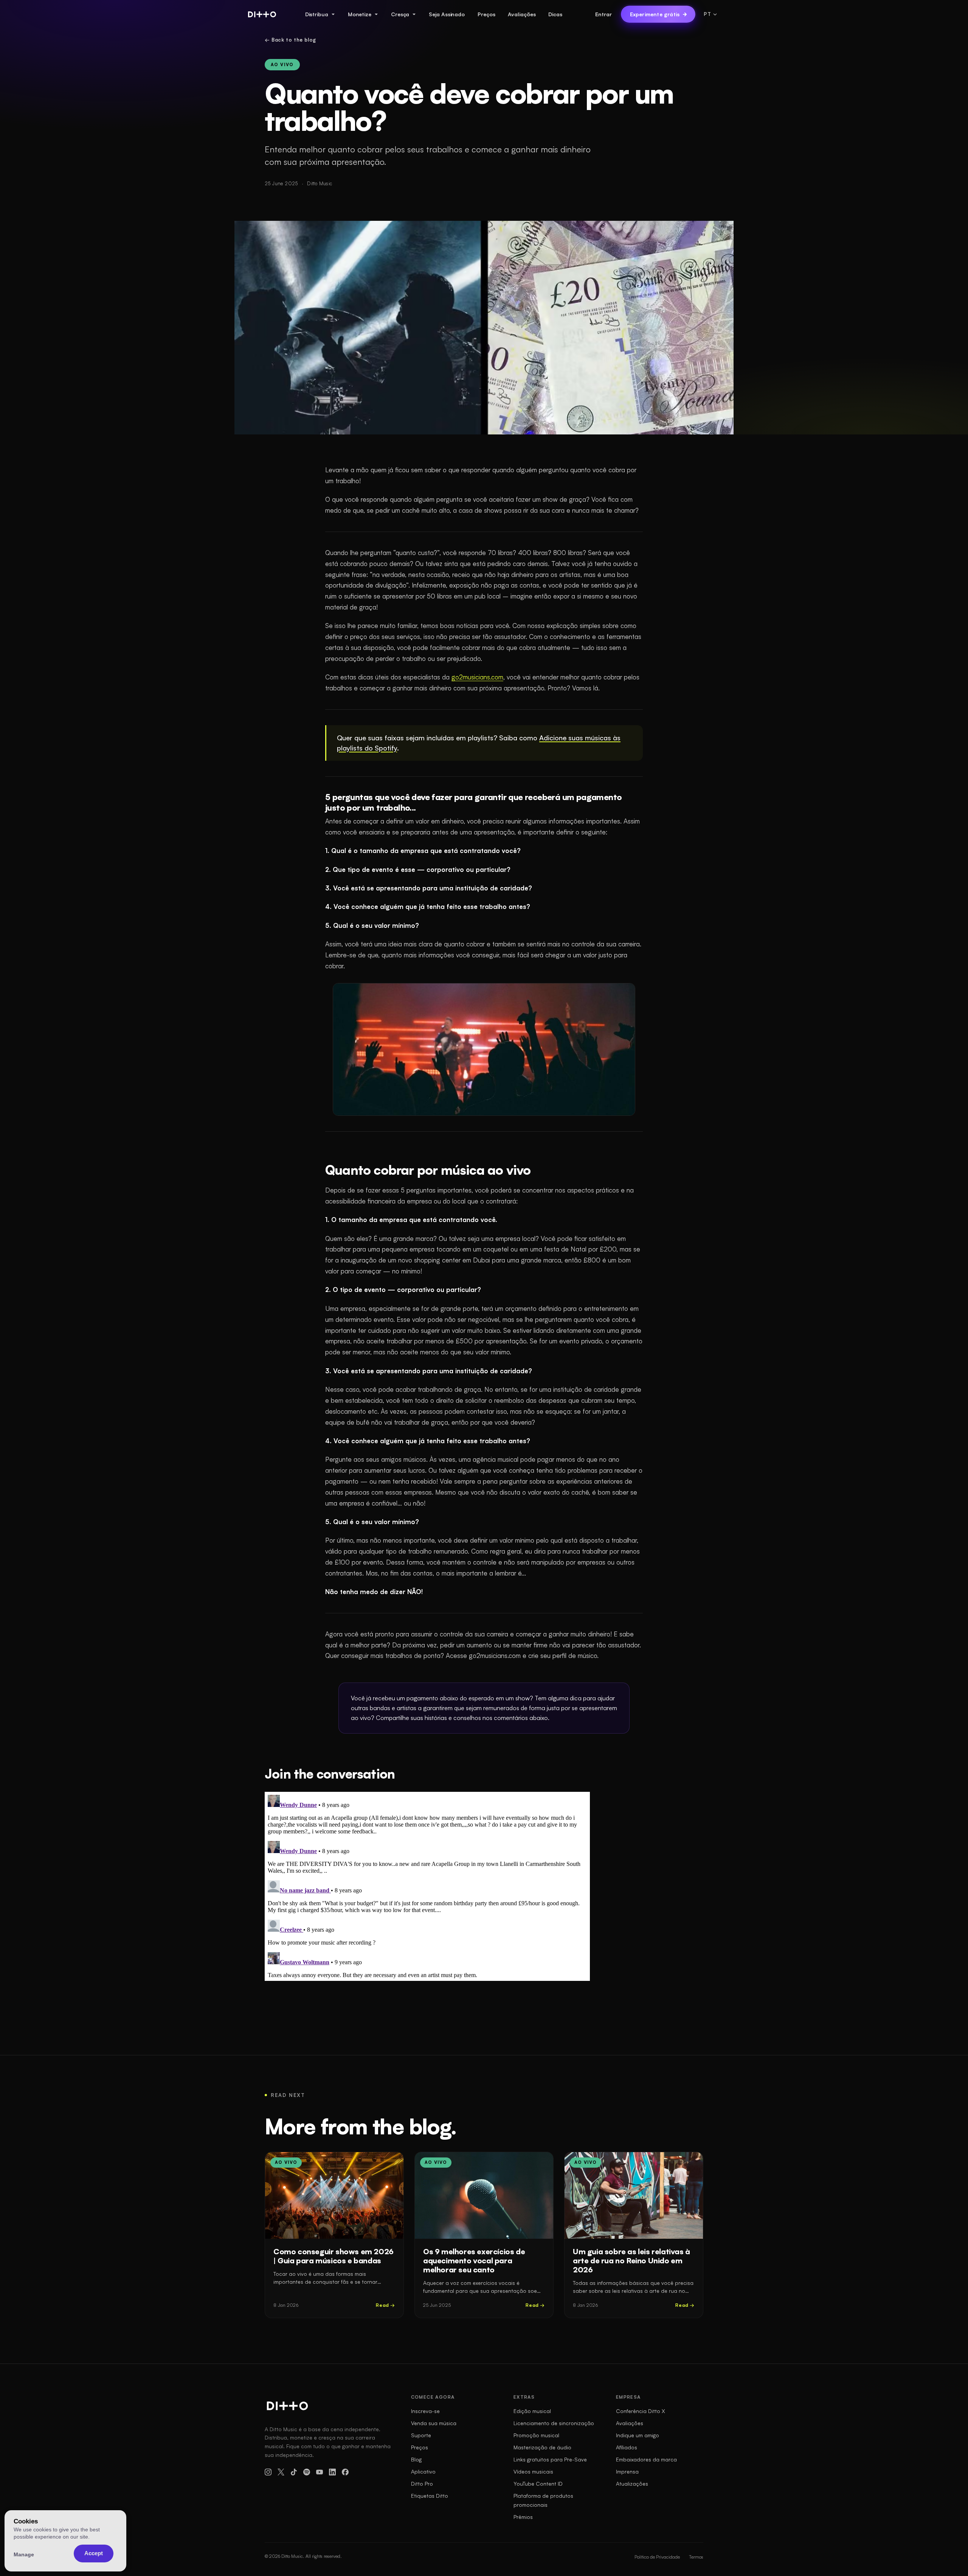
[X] (281, 2472)
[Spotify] (307, 2472)
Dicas (555, 14)
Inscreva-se (425, 2411)
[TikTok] (294, 2472)
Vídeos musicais (533, 2471)
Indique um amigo (638, 2435)
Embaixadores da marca (646, 2459)
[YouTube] (320, 2472)
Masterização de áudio (542, 2447)
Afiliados (627, 2447)
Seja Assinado (447, 14)
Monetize (360, 14)
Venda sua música (434, 2423)
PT (707, 14)
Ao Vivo (282, 65)
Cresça (400, 14)
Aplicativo (423, 2471)
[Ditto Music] (262, 14)
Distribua (317, 14)
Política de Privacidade (657, 2557)
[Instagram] (268, 2472)
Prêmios (523, 2517)
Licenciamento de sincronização (554, 2423)
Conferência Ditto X (641, 2411)
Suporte (421, 2435)
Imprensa (627, 2471)
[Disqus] (427, 1886)
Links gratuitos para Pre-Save (550, 2459)
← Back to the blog (290, 40)
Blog (416, 2459)
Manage (24, 2554)
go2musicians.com (477, 677)
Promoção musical (536, 2435)
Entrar (603, 14)
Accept (94, 2553)
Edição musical (532, 2411)
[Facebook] (345, 2472)
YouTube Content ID (538, 2484)
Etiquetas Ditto (430, 2496)
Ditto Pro (422, 2484)
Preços (486, 14)
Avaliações (522, 14)
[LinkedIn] (332, 2472)
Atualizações (632, 2484)
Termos (696, 2557)
